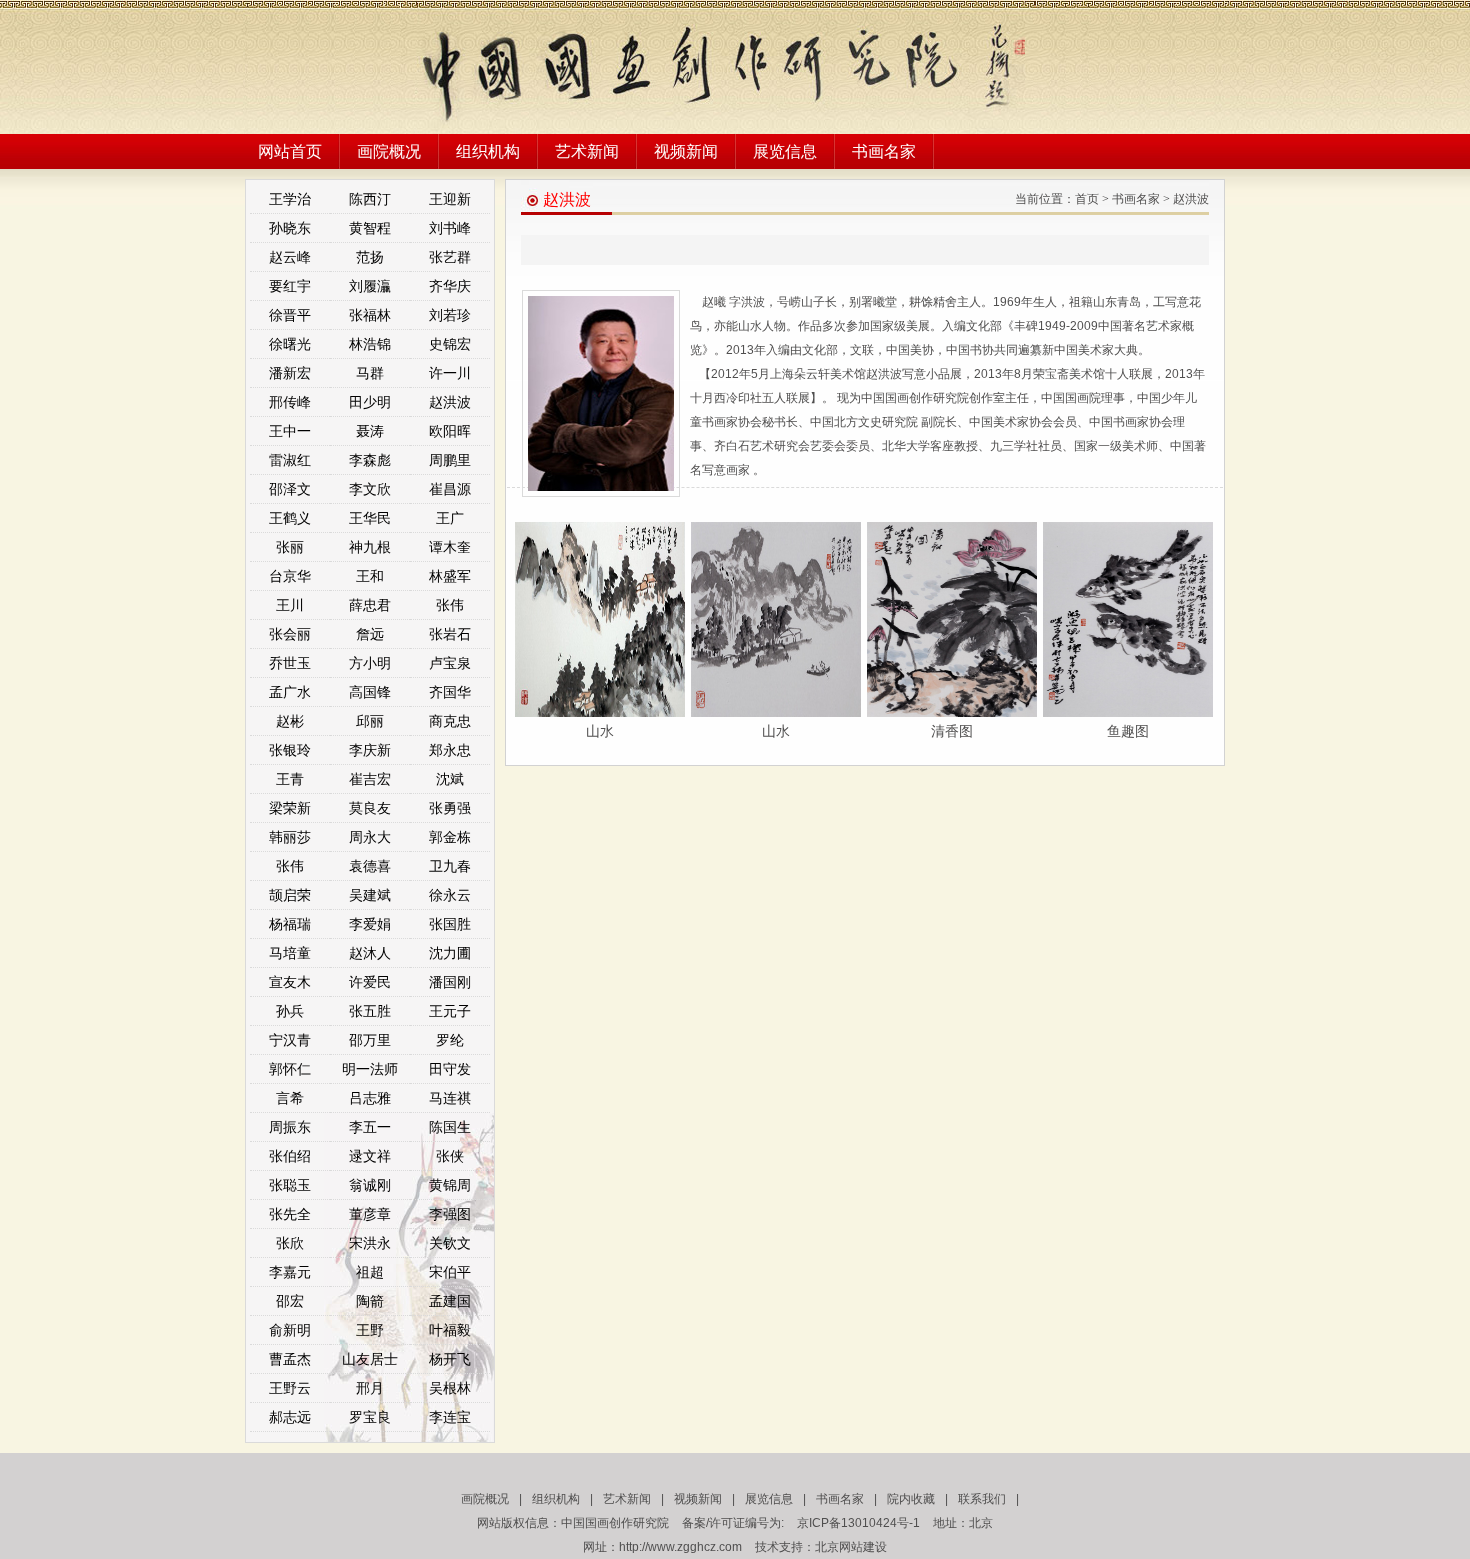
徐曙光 (290, 344)
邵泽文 (290, 489)
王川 (290, 605)
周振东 (290, 1127)
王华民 (370, 518)
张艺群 (450, 257)
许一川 (450, 373)
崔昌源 (450, 489)
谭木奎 (450, 547)
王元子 (450, 1011)
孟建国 (450, 1301)
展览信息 (785, 151)
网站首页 (290, 151)
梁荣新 (290, 808)
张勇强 (450, 808)
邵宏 (290, 1301)
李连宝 (450, 1417)
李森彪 (370, 460)
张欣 (290, 1243)
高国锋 (370, 692)
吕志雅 (370, 1098)
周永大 (370, 837)
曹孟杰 (290, 1359)
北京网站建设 (851, 1547)
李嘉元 (290, 1272)
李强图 (450, 1214)
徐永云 (450, 895)
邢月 (370, 1388)
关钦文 (450, 1243)
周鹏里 (450, 460)
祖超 (370, 1272)
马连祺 (450, 1098)
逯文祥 (370, 1156)
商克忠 (450, 721)
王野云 (290, 1388)
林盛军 (450, 576)
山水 (600, 731)
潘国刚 (450, 982)
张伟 (450, 605)
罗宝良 (370, 1417)
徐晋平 (290, 315)
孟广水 (290, 692)
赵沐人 (370, 953)
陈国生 (450, 1127)
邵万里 (370, 1040)
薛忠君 (370, 605)
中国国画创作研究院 (615, 1523)
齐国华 (450, 692)
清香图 (952, 731)
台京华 (290, 576)
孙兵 (290, 1011)
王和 (370, 576)
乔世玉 (290, 663)
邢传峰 (290, 402)
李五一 (370, 1127)
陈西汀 (370, 199)
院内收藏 (911, 1499)
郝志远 (290, 1417)
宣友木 (290, 982)
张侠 (450, 1156)
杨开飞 (450, 1359)
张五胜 (370, 1011)
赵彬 (290, 721)
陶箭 (370, 1301)
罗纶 (450, 1040)
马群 (370, 373)
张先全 (290, 1214)
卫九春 (450, 866)
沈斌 (450, 779)
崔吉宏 (370, 779)
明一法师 (370, 1069)
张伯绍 (290, 1156)
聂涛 (370, 431)
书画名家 (884, 151)
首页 (1087, 199)
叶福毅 (450, 1330)
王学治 (290, 199)
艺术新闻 (587, 151)
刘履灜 (370, 286)
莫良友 (370, 808)
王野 (370, 1330)
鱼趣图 (1128, 731)
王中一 (290, 431)
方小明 (370, 663)
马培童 (290, 953)
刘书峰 (450, 228)
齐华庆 (450, 286)
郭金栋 (450, 837)
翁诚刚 (370, 1185)
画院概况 (389, 151)
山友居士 (370, 1359)
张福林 (370, 315)
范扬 (370, 257)
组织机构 (488, 151)
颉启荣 (290, 895)
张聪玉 (290, 1185)
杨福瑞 (290, 924)
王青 (290, 779)
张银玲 (290, 750)
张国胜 (450, 924)
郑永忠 (450, 750)
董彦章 (370, 1214)
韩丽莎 (290, 837)
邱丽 (370, 721)
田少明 (370, 402)
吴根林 (450, 1388)
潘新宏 (290, 373)
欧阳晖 (450, 431)
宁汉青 (290, 1040)
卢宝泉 (450, 663)
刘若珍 (450, 315)
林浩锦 (370, 344)
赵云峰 (290, 257)
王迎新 (450, 199)
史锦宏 (450, 344)
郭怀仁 (290, 1069)
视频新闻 (686, 151)
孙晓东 (290, 228)
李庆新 (370, 750)
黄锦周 (450, 1185)
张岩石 (450, 634)
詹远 (370, 634)
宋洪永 (370, 1243)
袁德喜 (370, 866)
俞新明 (290, 1330)
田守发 (450, 1069)
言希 (290, 1098)
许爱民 (370, 982)
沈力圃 (450, 953)
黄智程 (370, 228)
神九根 (370, 547)
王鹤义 (290, 518)
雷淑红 (290, 460)
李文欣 (370, 489)
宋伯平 (450, 1272)
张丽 (290, 547)
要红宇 (290, 286)
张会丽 (290, 634)
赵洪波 (450, 402)
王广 (450, 518)
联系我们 (982, 1499)
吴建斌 (370, 895)
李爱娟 (370, 924)
